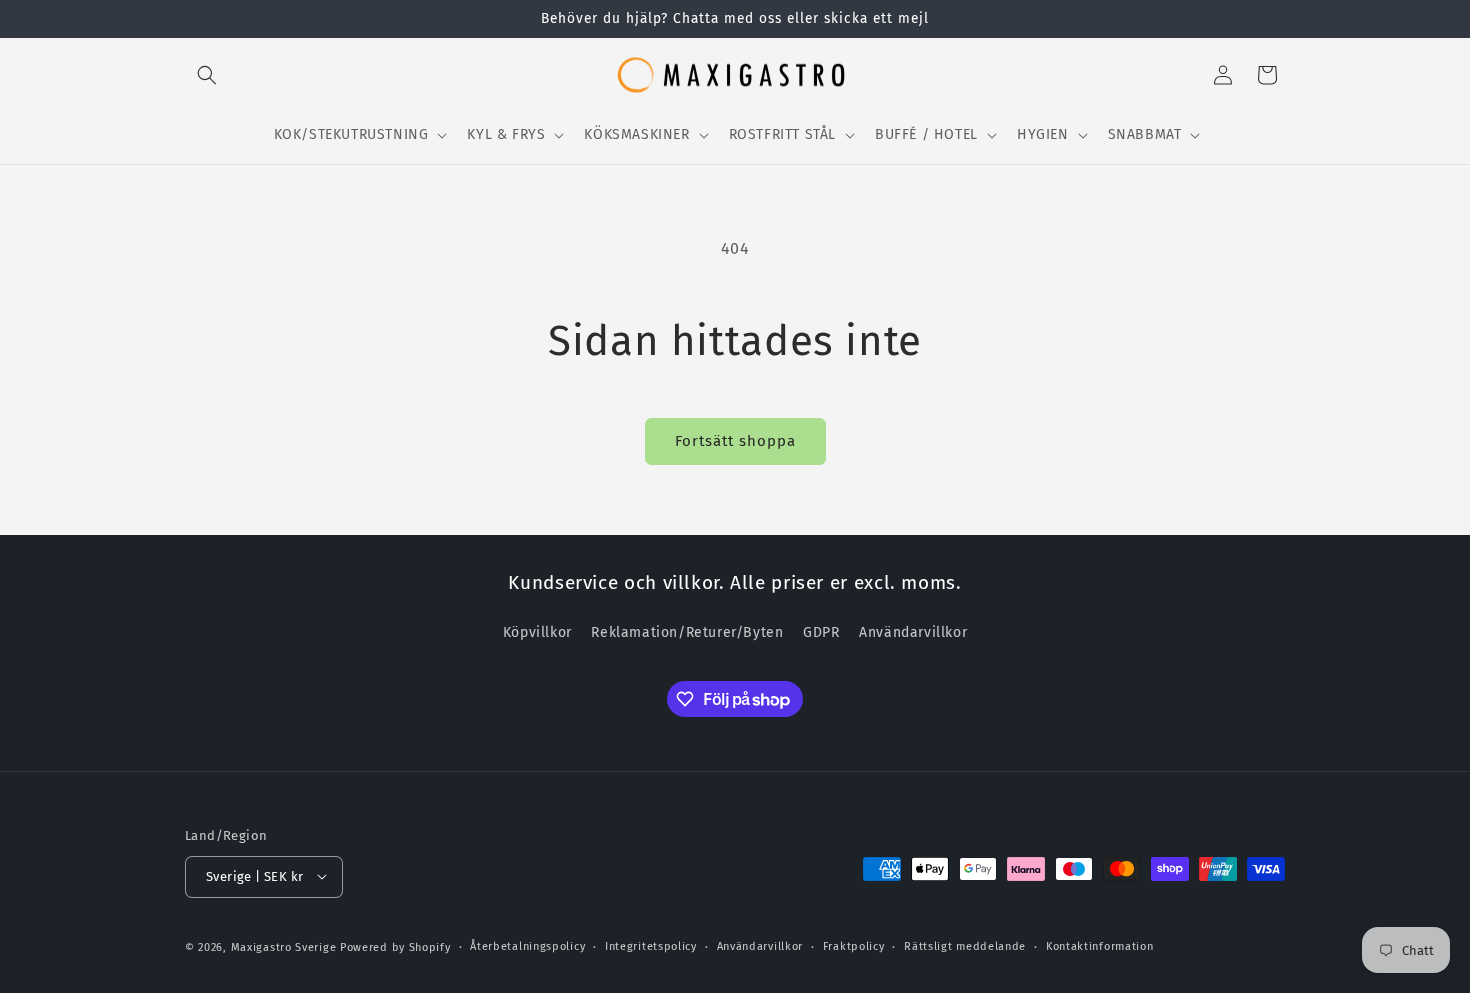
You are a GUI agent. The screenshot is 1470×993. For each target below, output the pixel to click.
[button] (207, 75)
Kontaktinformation (1100, 945)
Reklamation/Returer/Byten (687, 633)
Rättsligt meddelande (965, 945)
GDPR (821, 633)
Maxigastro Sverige (284, 946)
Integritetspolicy (651, 945)
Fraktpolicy (854, 945)
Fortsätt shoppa (735, 441)
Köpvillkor (537, 633)
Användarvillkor (913, 633)
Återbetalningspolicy (527, 945)
